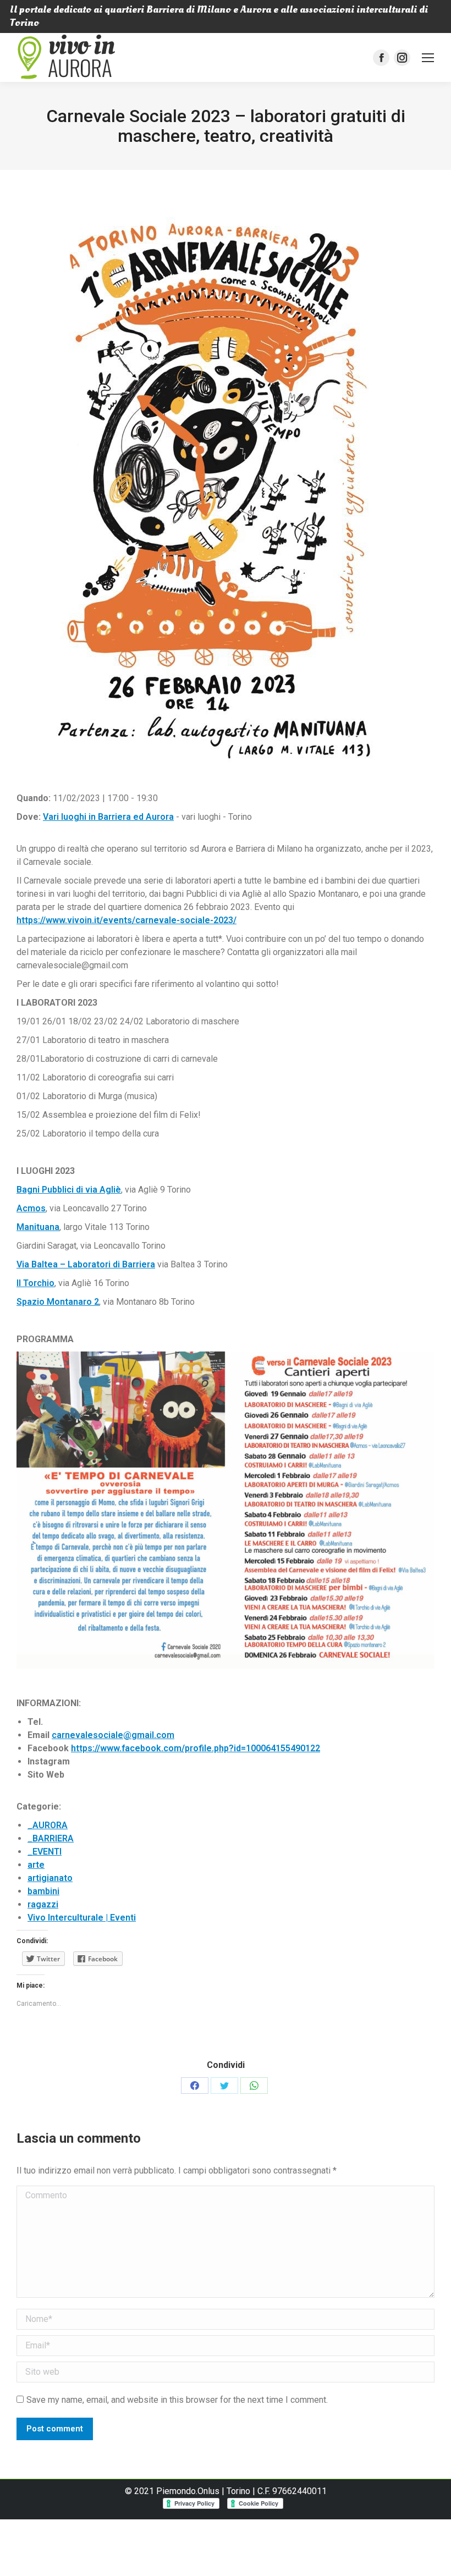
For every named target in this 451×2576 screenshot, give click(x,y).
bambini (43, 1891)
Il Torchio (35, 1283)
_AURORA (48, 1825)
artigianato (50, 1878)
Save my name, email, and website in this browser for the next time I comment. (177, 2400)
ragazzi (43, 1904)
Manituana (38, 1227)
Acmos (31, 1208)
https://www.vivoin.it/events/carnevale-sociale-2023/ (127, 920)
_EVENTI (45, 1852)
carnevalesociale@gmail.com (113, 1735)
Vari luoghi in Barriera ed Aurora (108, 817)
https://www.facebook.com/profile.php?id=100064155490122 (196, 1748)
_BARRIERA (51, 1838)
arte (36, 1865)
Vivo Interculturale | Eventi (82, 1918)
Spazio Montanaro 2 (58, 1302)
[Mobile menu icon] (428, 58)
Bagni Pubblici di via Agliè (69, 1190)
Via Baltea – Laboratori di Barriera (86, 1264)
